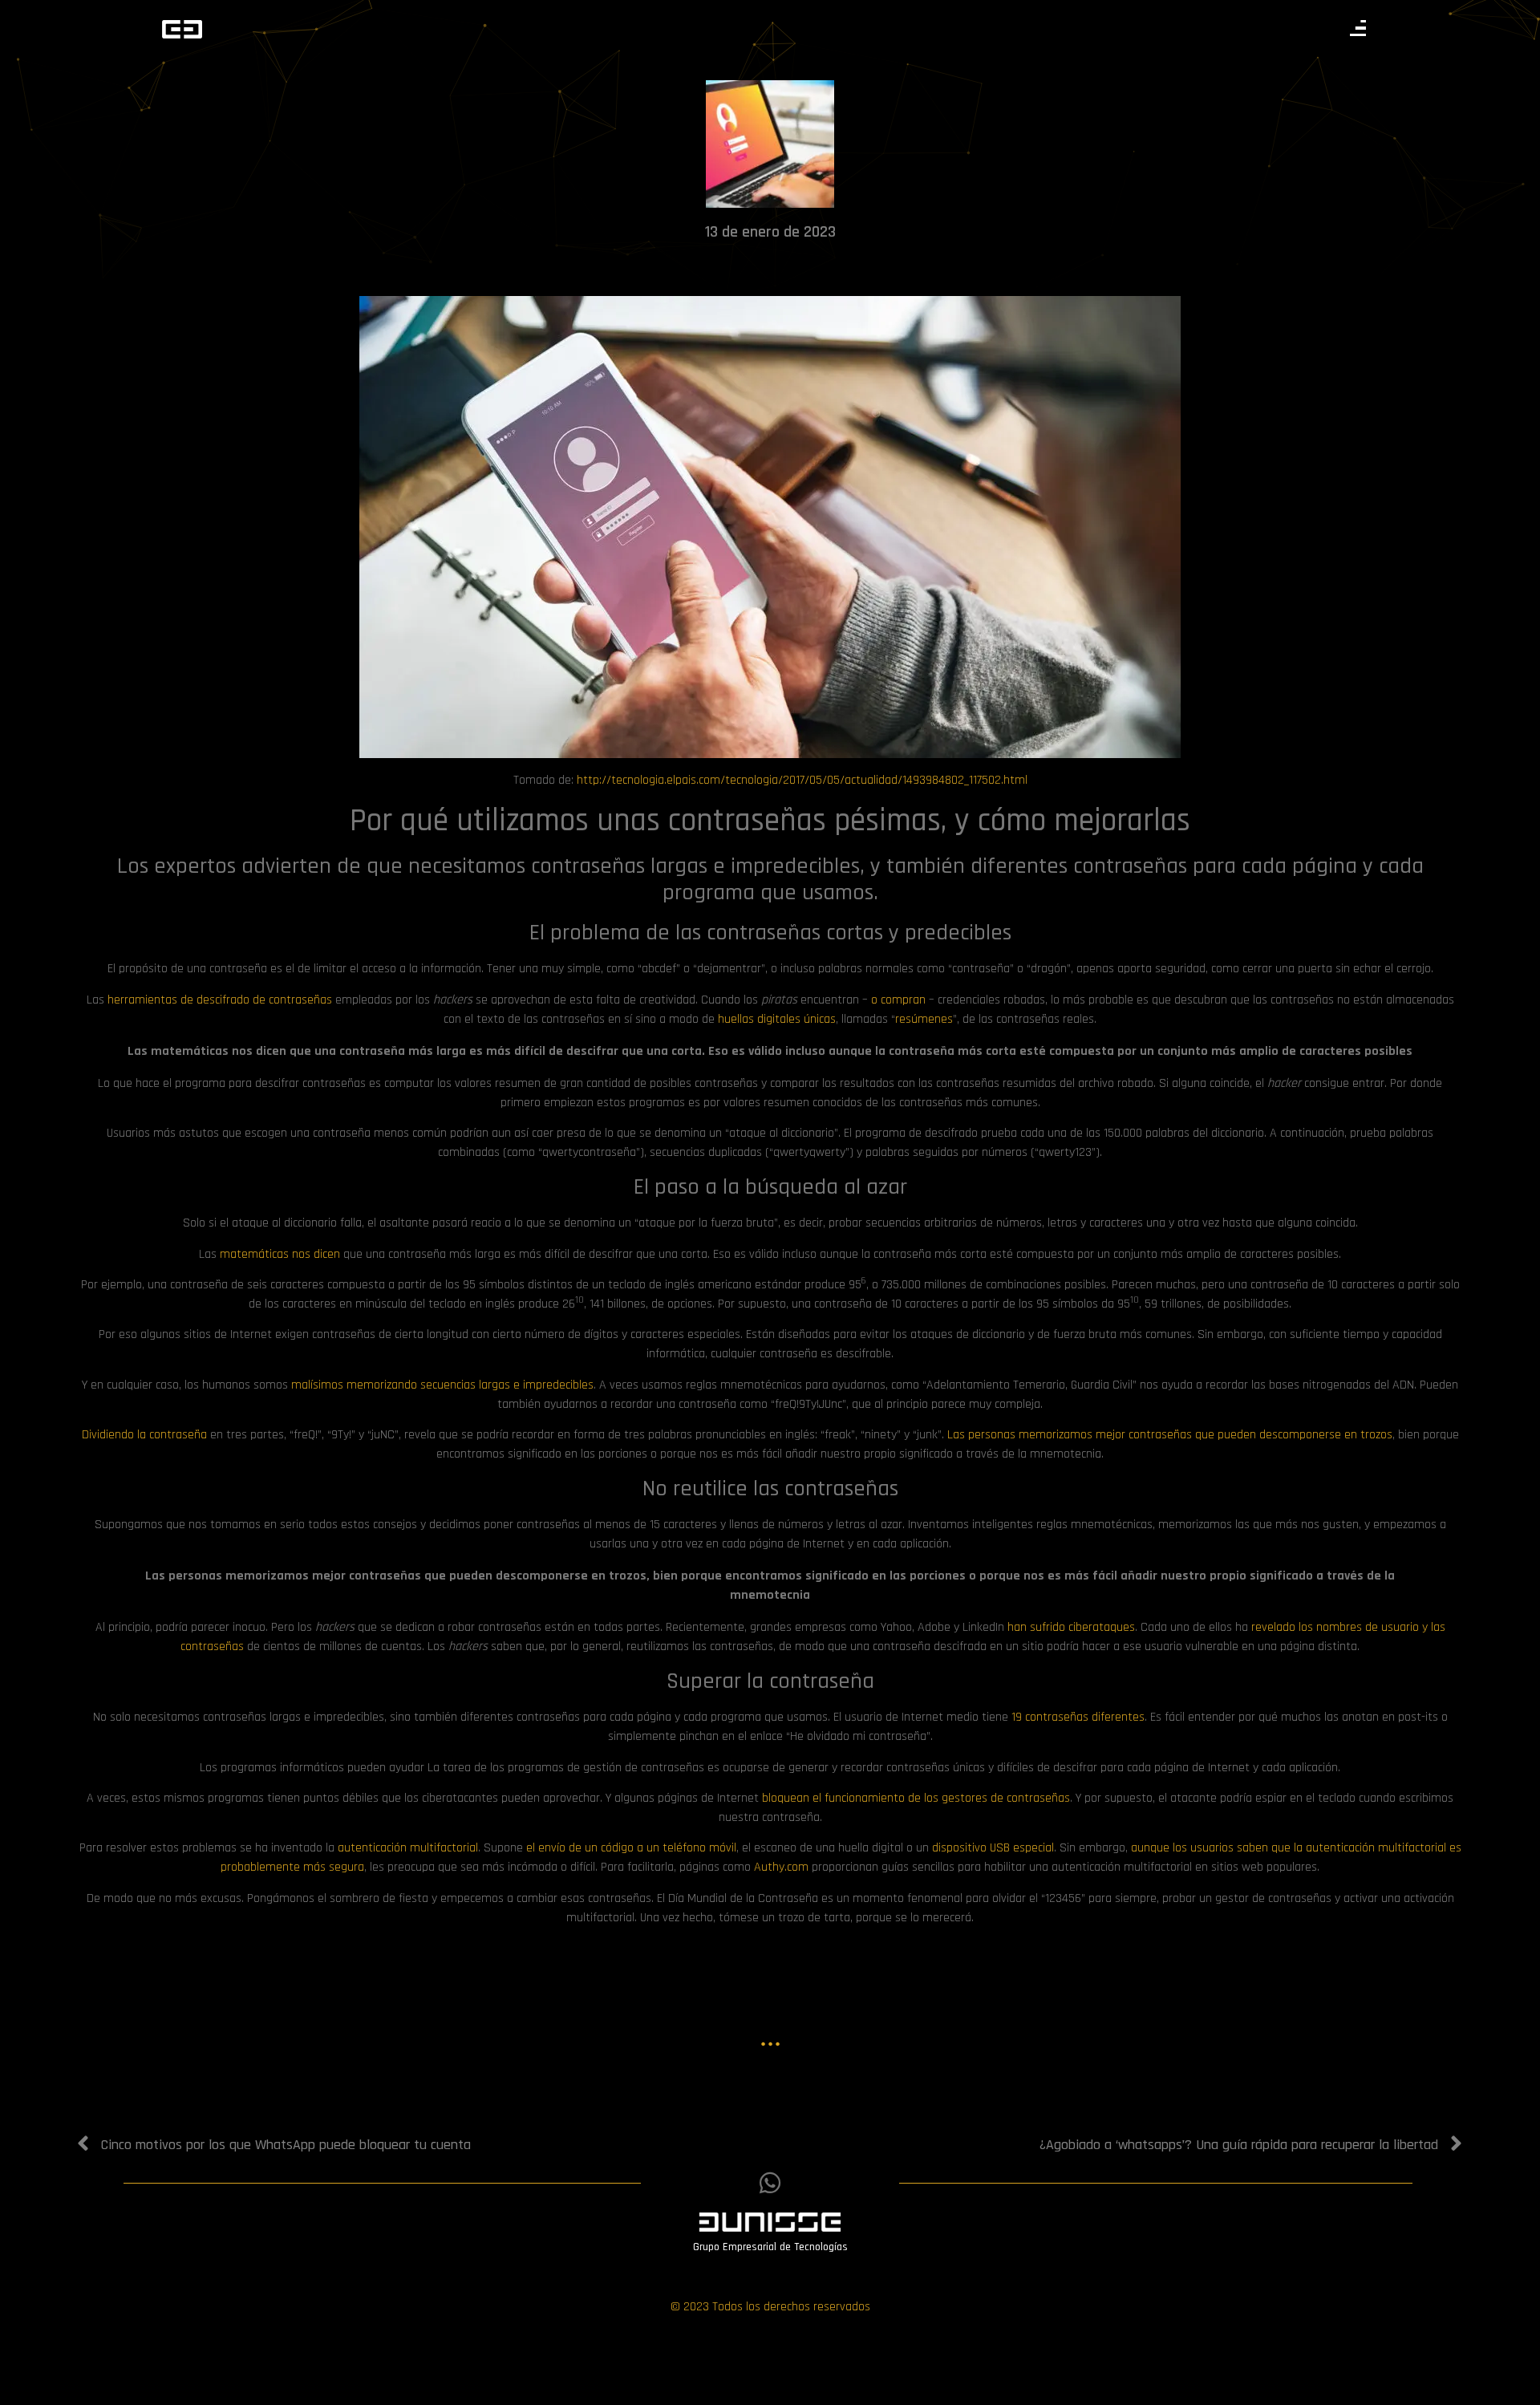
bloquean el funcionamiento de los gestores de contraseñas (916, 1798)
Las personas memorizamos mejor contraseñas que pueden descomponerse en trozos (1170, 1435)
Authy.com (781, 1867)
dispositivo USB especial (993, 1848)
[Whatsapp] (770, 2183)
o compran (898, 1000)
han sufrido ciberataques (1071, 1627)
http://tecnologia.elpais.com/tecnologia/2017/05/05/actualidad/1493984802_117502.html (802, 780)
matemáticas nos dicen (280, 1254)
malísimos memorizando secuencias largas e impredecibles (442, 1385)
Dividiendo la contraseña (144, 1435)
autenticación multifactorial (408, 1848)
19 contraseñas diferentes (1078, 1717)
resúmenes (924, 1019)
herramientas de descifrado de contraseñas (220, 1000)
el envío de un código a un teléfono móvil (631, 1848)
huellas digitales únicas (777, 1019)
